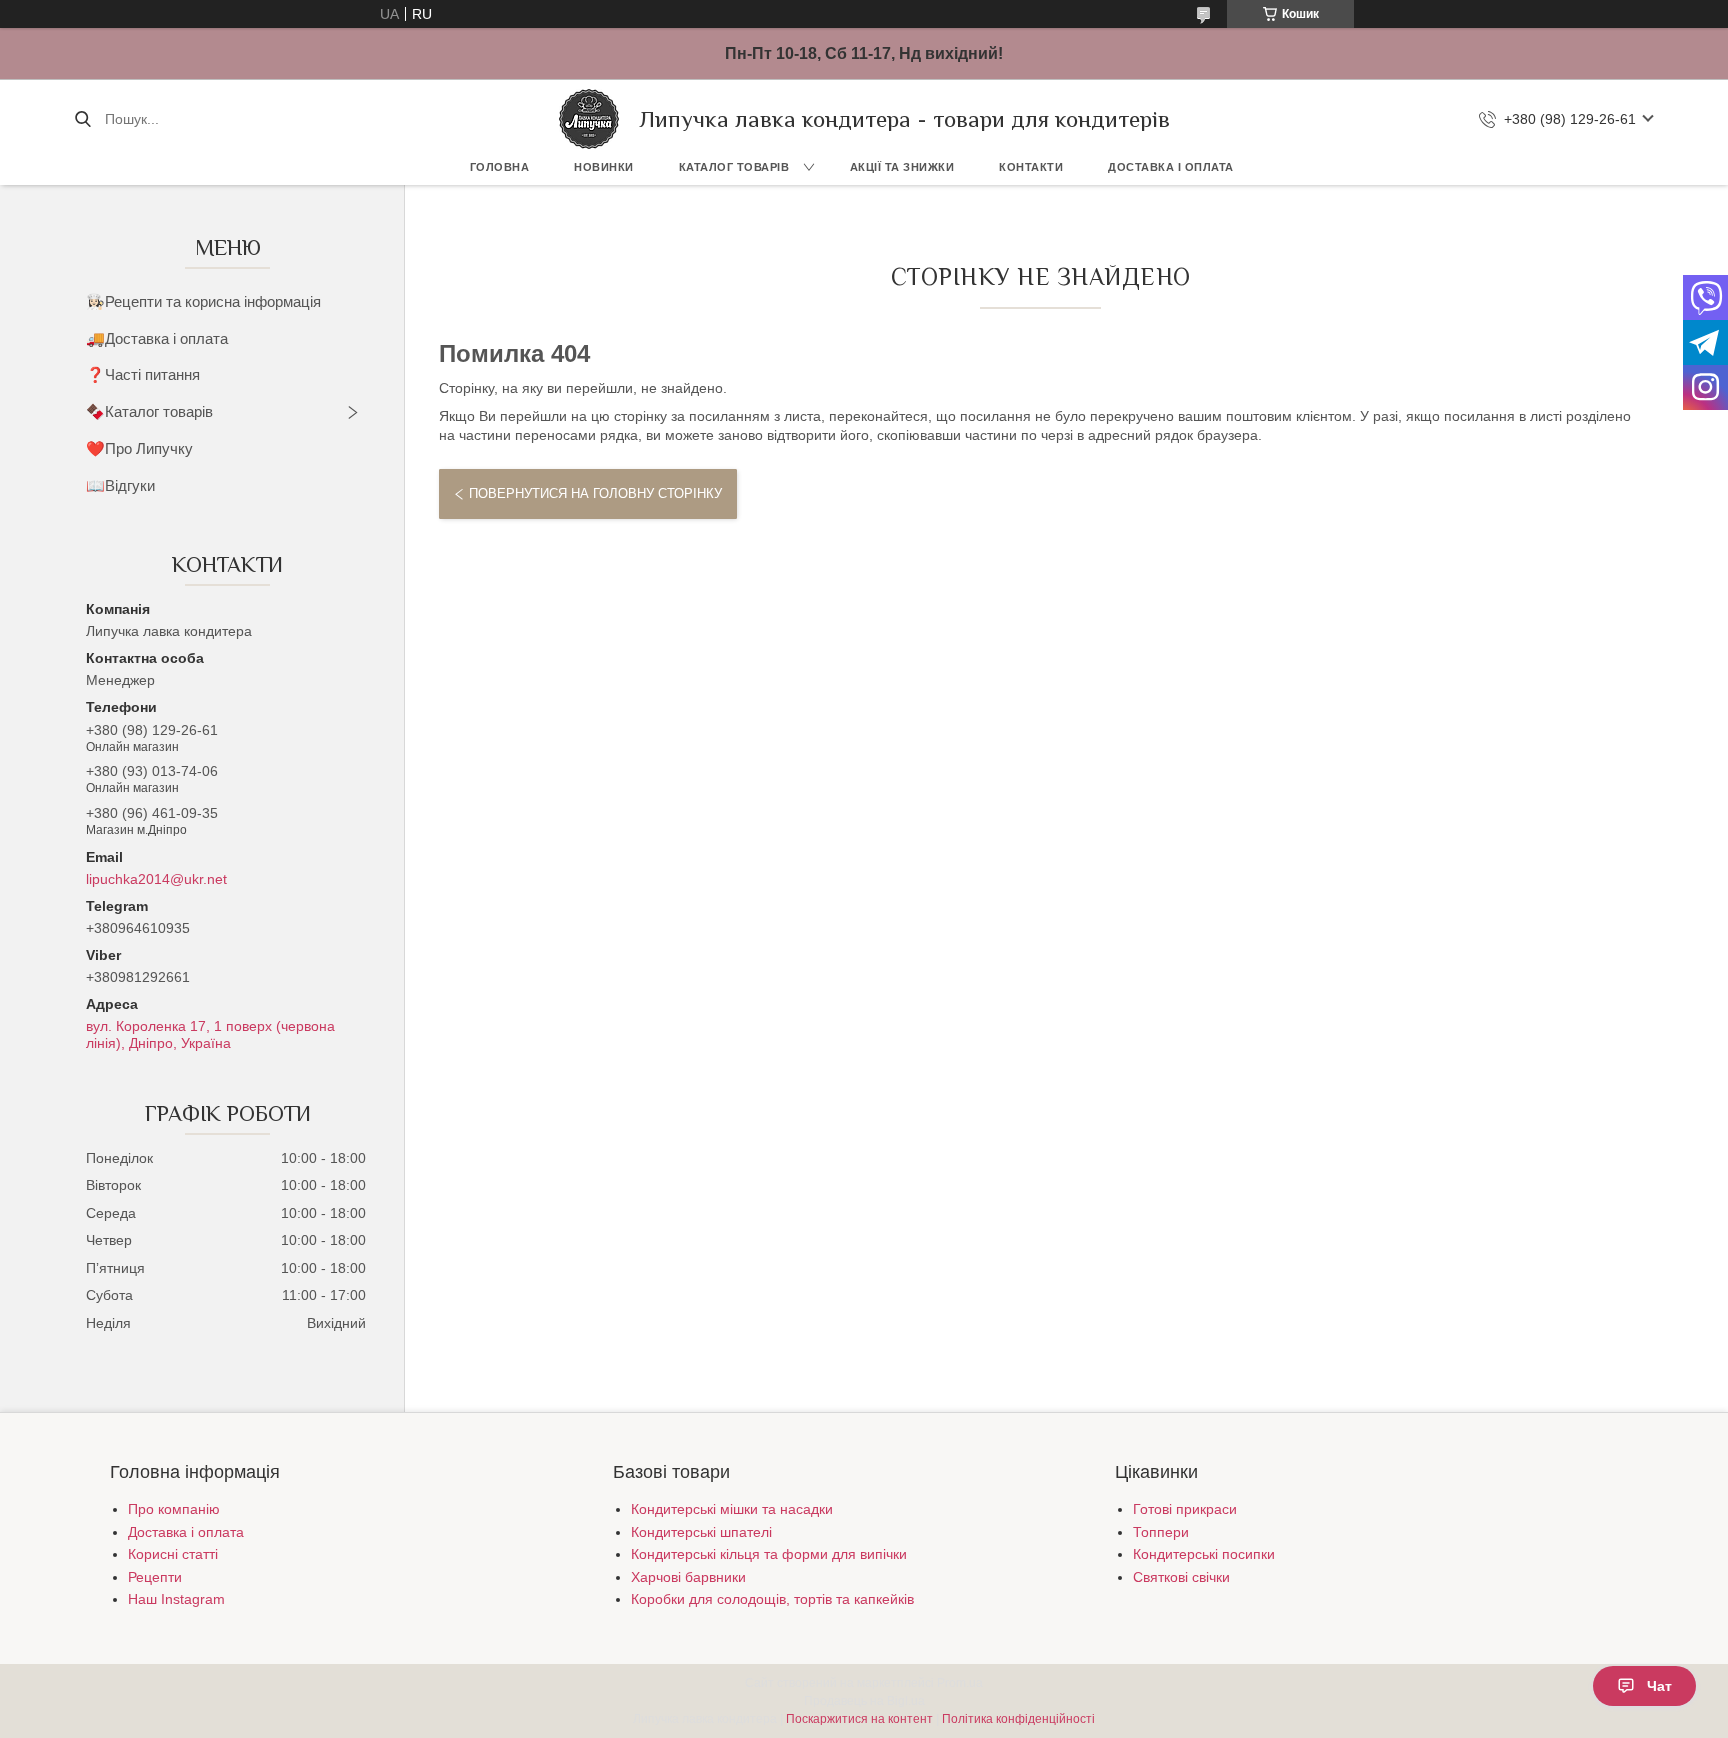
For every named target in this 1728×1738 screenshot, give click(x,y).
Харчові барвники (688, 1577)
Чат (1659, 1686)
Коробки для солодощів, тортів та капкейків (772, 1599)
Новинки (604, 167)
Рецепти (155, 1577)
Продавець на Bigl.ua (864, 1701)
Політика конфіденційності (1018, 1719)
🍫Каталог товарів (149, 411)
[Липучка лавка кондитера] (589, 119)
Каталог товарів (734, 167)
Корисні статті (173, 1554)
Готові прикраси (1185, 1509)
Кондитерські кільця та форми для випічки (769, 1554)
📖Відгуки (120, 485)
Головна (500, 167)
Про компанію (174, 1509)
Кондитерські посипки (1204, 1554)
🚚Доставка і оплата (157, 338)
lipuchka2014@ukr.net (156, 879)
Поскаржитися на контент (859, 1719)
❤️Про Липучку (139, 448)
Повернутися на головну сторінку (595, 493)
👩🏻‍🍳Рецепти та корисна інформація (203, 301)
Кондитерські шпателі (701, 1532)
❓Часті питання (143, 374)
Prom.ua (960, 1683)
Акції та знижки (902, 167)
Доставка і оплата (1171, 167)
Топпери (1161, 1532)
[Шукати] (82, 119)
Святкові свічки (1181, 1577)
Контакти (1031, 167)
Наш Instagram (176, 1599)
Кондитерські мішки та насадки (732, 1509)
